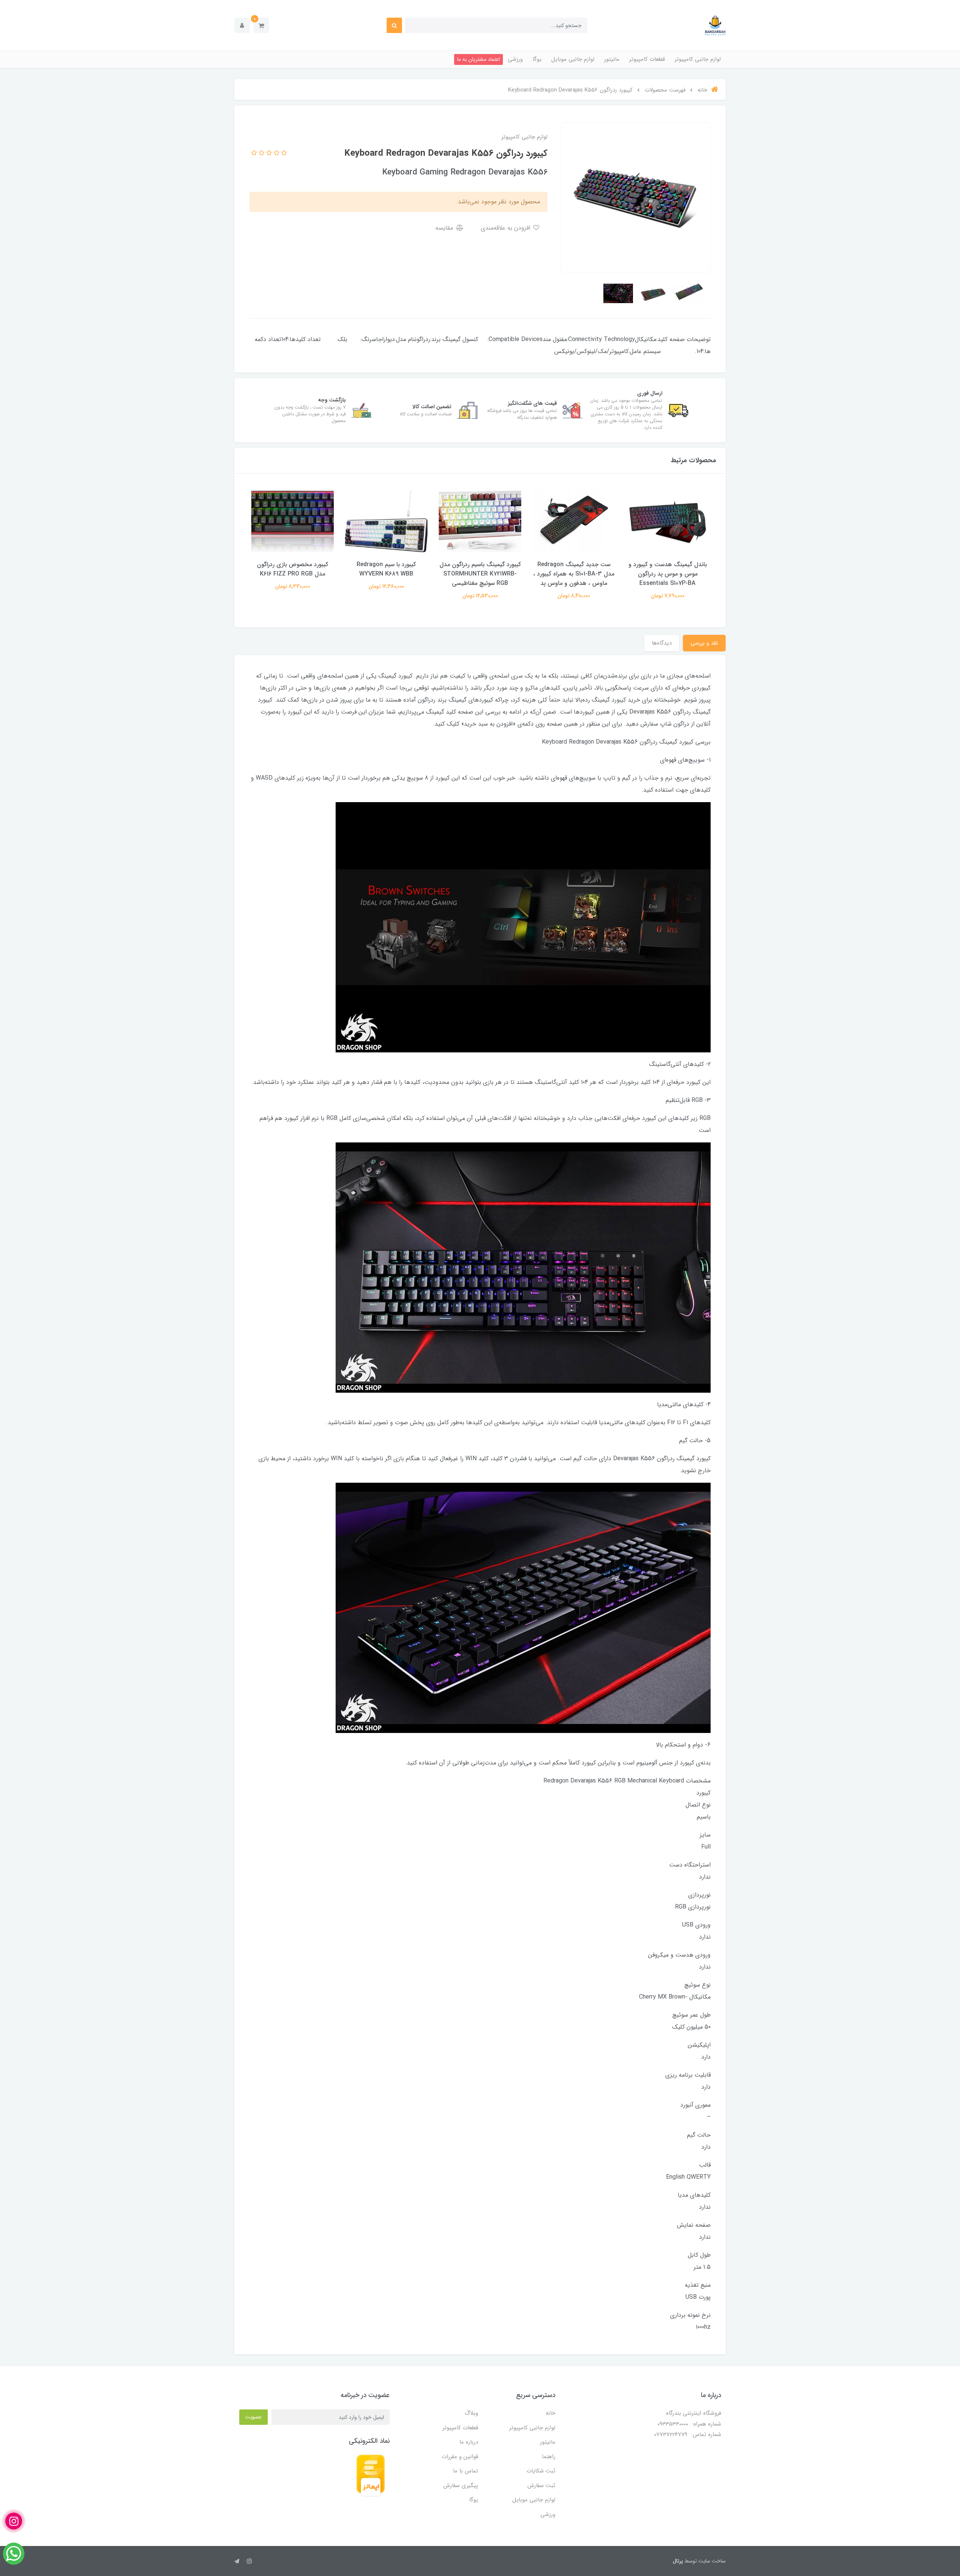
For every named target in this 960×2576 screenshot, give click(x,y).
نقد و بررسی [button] (704, 643)
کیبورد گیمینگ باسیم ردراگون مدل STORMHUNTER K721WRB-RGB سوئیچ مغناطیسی (480, 574)
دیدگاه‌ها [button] (662, 643)
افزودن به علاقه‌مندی (506, 228)
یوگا (537, 59)
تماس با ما (466, 2471)
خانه (550, 2413)
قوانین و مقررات (460, 2457)
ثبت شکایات (541, 2471)
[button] (261, 25)
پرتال (678, 2561)
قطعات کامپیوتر (647, 59)
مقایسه (445, 228)
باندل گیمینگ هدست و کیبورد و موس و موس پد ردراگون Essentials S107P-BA (668, 574)
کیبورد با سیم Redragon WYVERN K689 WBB (386, 569)
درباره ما (469, 2442)
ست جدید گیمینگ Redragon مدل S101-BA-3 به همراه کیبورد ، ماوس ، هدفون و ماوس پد (574, 574)
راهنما (549, 2457)
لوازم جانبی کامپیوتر (698, 59)
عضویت (253, 2417)
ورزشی (515, 59)
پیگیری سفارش (461, 2486)
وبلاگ (471, 2413)
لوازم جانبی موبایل (573, 59)
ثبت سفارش (541, 2486)
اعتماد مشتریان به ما (478, 59)
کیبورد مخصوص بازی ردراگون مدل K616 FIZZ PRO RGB (292, 569)
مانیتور (612, 59)
